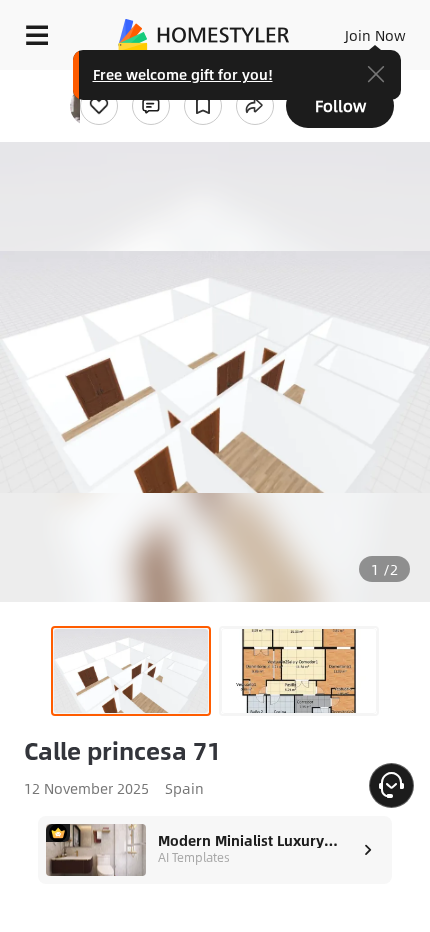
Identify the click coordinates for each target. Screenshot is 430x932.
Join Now (375, 35)
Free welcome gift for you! (183, 74)
